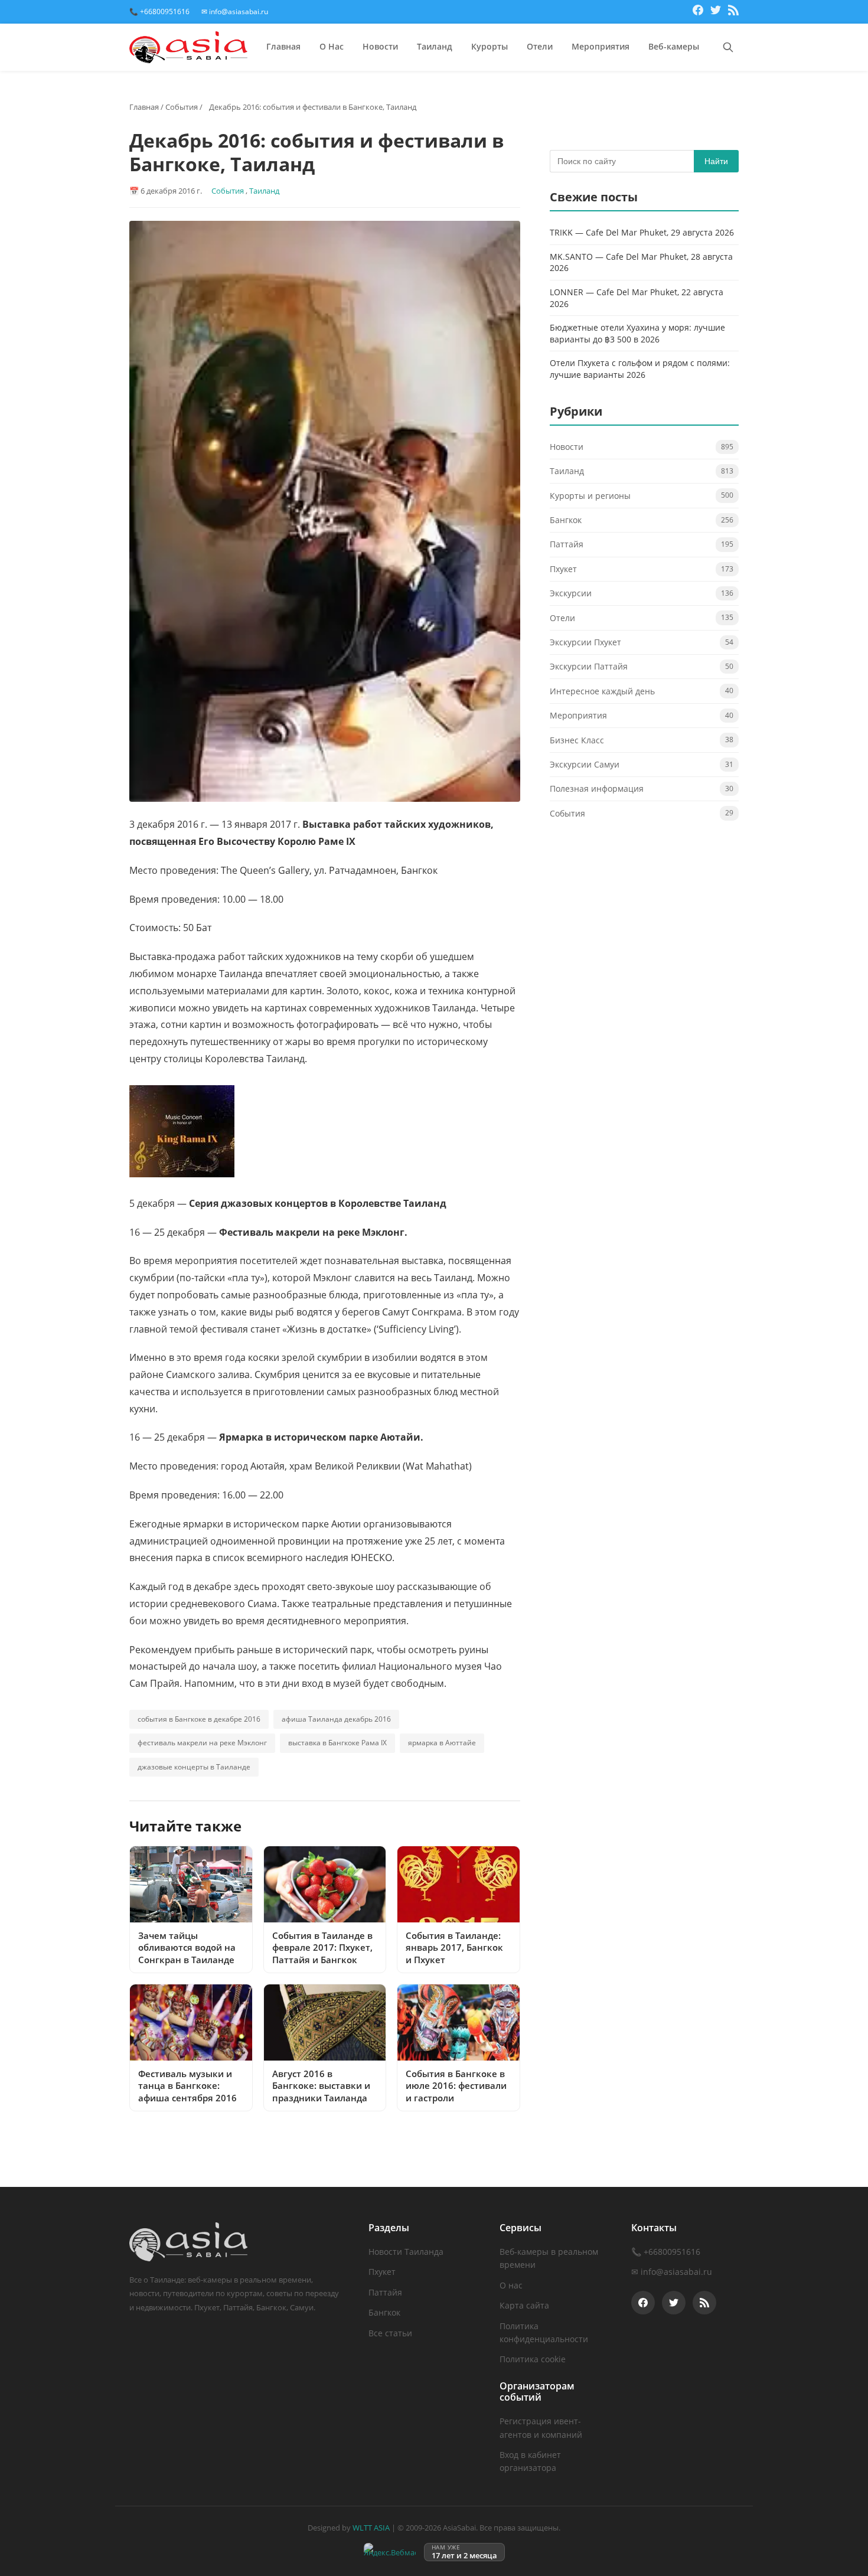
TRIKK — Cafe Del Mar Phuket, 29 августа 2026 (642, 232)
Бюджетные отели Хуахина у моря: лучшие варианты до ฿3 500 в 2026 (637, 333)
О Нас (332, 46)
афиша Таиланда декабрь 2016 (336, 1719)
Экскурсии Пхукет (585, 642)
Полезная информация (597, 789)
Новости (380, 46)
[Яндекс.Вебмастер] (390, 2552)
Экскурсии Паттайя (589, 667)
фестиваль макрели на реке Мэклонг (202, 1743)
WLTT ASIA (371, 2528)
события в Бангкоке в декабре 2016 (199, 1719)
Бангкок (566, 520)
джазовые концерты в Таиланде (194, 1767)
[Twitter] (716, 12)
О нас (511, 2285)
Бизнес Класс (577, 740)
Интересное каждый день (602, 691)
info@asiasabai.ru (676, 2272)
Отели (540, 46)
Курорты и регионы (590, 496)
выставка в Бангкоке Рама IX (337, 1743)
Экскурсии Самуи (585, 764)
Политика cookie (533, 2359)
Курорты (490, 46)
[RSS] (733, 12)
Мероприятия (601, 46)
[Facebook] (698, 12)
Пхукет (563, 569)
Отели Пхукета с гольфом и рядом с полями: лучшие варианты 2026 (640, 369)
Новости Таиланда (406, 2252)
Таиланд (435, 46)
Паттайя (567, 545)
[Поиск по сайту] (728, 47)
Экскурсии (571, 593)
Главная (283, 46)
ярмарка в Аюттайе (442, 1743)
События (182, 107)
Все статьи (390, 2333)
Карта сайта (524, 2305)
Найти (716, 161)
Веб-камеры (674, 46)
